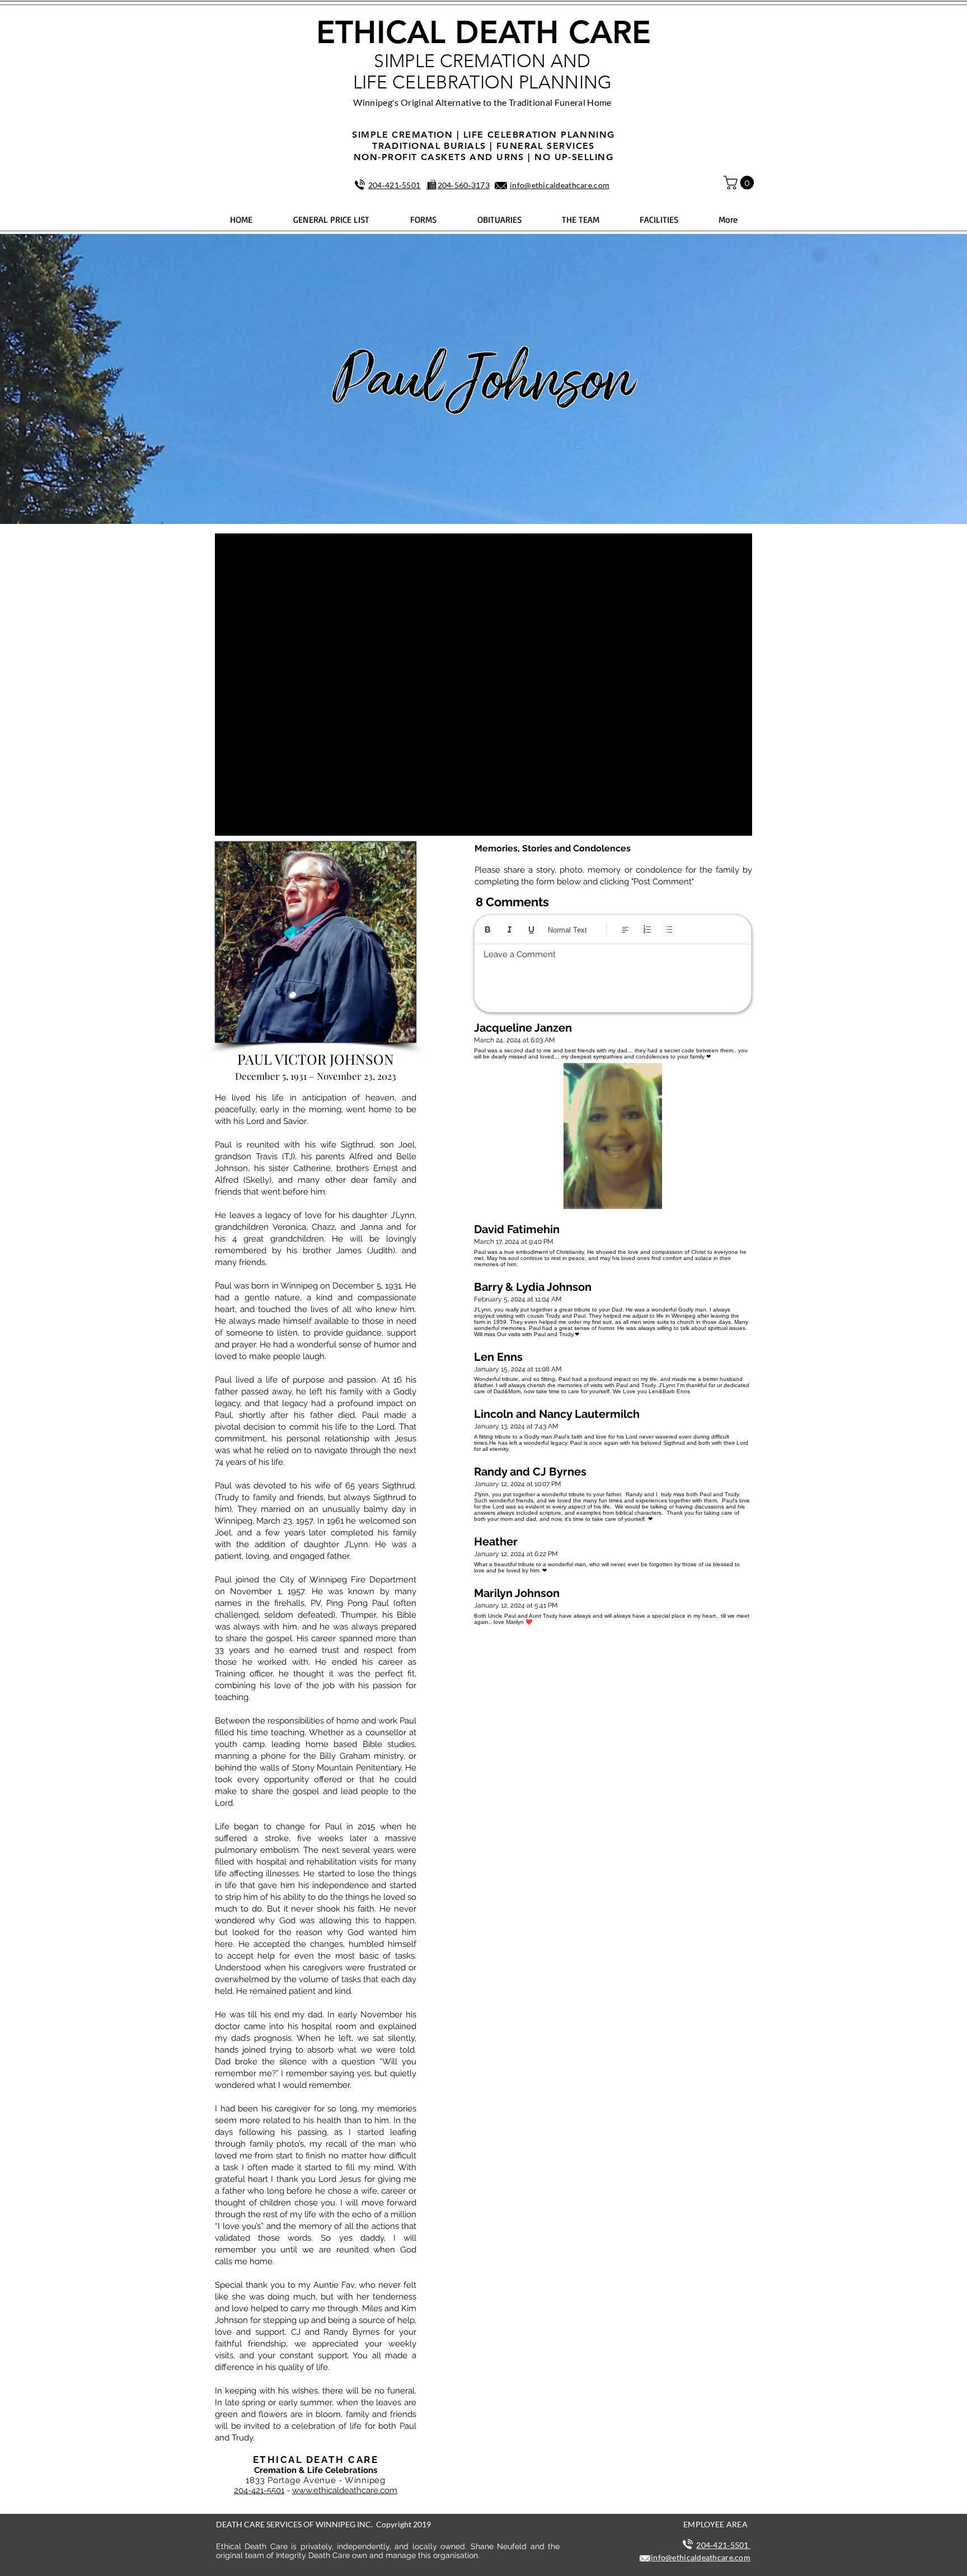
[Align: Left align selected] (625, 929)
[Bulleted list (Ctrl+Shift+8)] (669, 929)
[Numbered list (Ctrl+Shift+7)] (647, 929)
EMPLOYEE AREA (715, 2524)
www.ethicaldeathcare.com (345, 2490)
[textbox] (613, 975)
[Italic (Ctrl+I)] (510, 929)
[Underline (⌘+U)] (531, 929)
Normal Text (567, 930)
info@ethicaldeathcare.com (560, 185)
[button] (740, 182)
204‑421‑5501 (394, 185)
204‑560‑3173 (464, 185)
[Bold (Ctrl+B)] (488, 929)
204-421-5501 (259, 2490)
